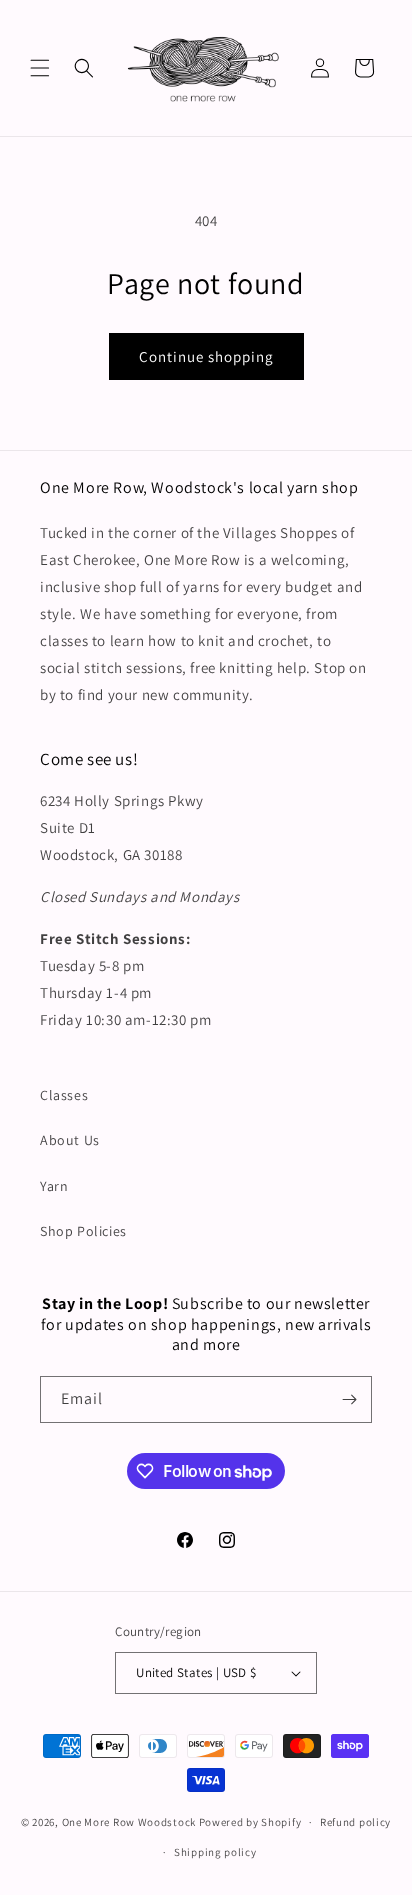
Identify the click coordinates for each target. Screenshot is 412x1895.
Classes (64, 1095)
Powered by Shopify (250, 1822)
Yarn (54, 1186)
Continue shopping (206, 356)
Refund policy (355, 1822)
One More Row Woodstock (129, 1822)
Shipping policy (215, 1852)
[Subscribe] (349, 1399)
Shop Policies (83, 1231)
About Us (70, 1140)
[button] (40, 68)
